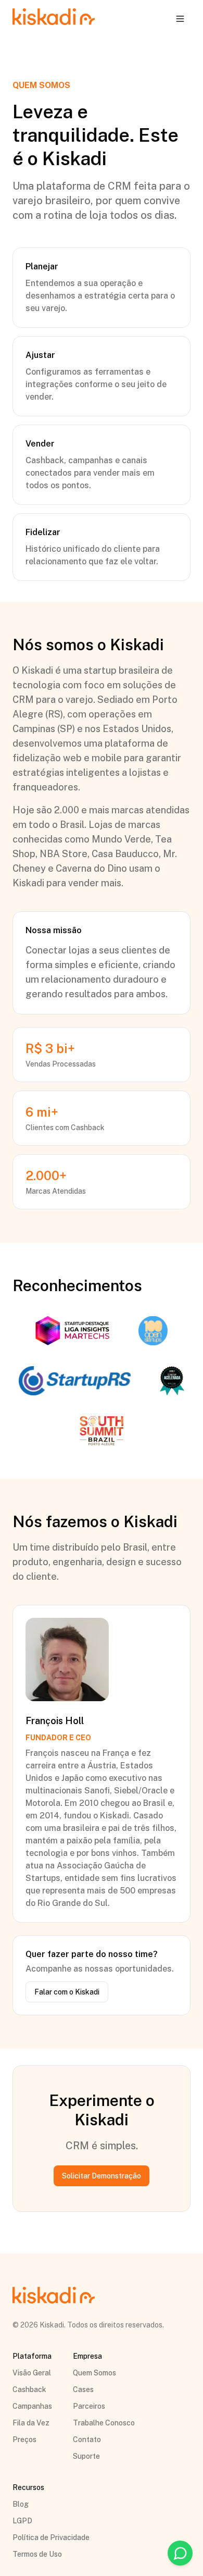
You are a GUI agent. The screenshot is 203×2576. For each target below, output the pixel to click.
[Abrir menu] (180, 19)
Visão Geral (32, 2373)
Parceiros (89, 2406)
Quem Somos (94, 2373)
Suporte (86, 2456)
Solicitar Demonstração (102, 2176)
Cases (83, 2389)
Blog (21, 2504)
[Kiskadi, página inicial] (54, 18)
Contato (87, 2439)
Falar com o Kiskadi (67, 1992)
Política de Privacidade (51, 2537)
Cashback (29, 2389)
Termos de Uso (37, 2554)
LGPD (22, 2521)
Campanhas (32, 2406)
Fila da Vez (31, 2423)
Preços (24, 2439)
